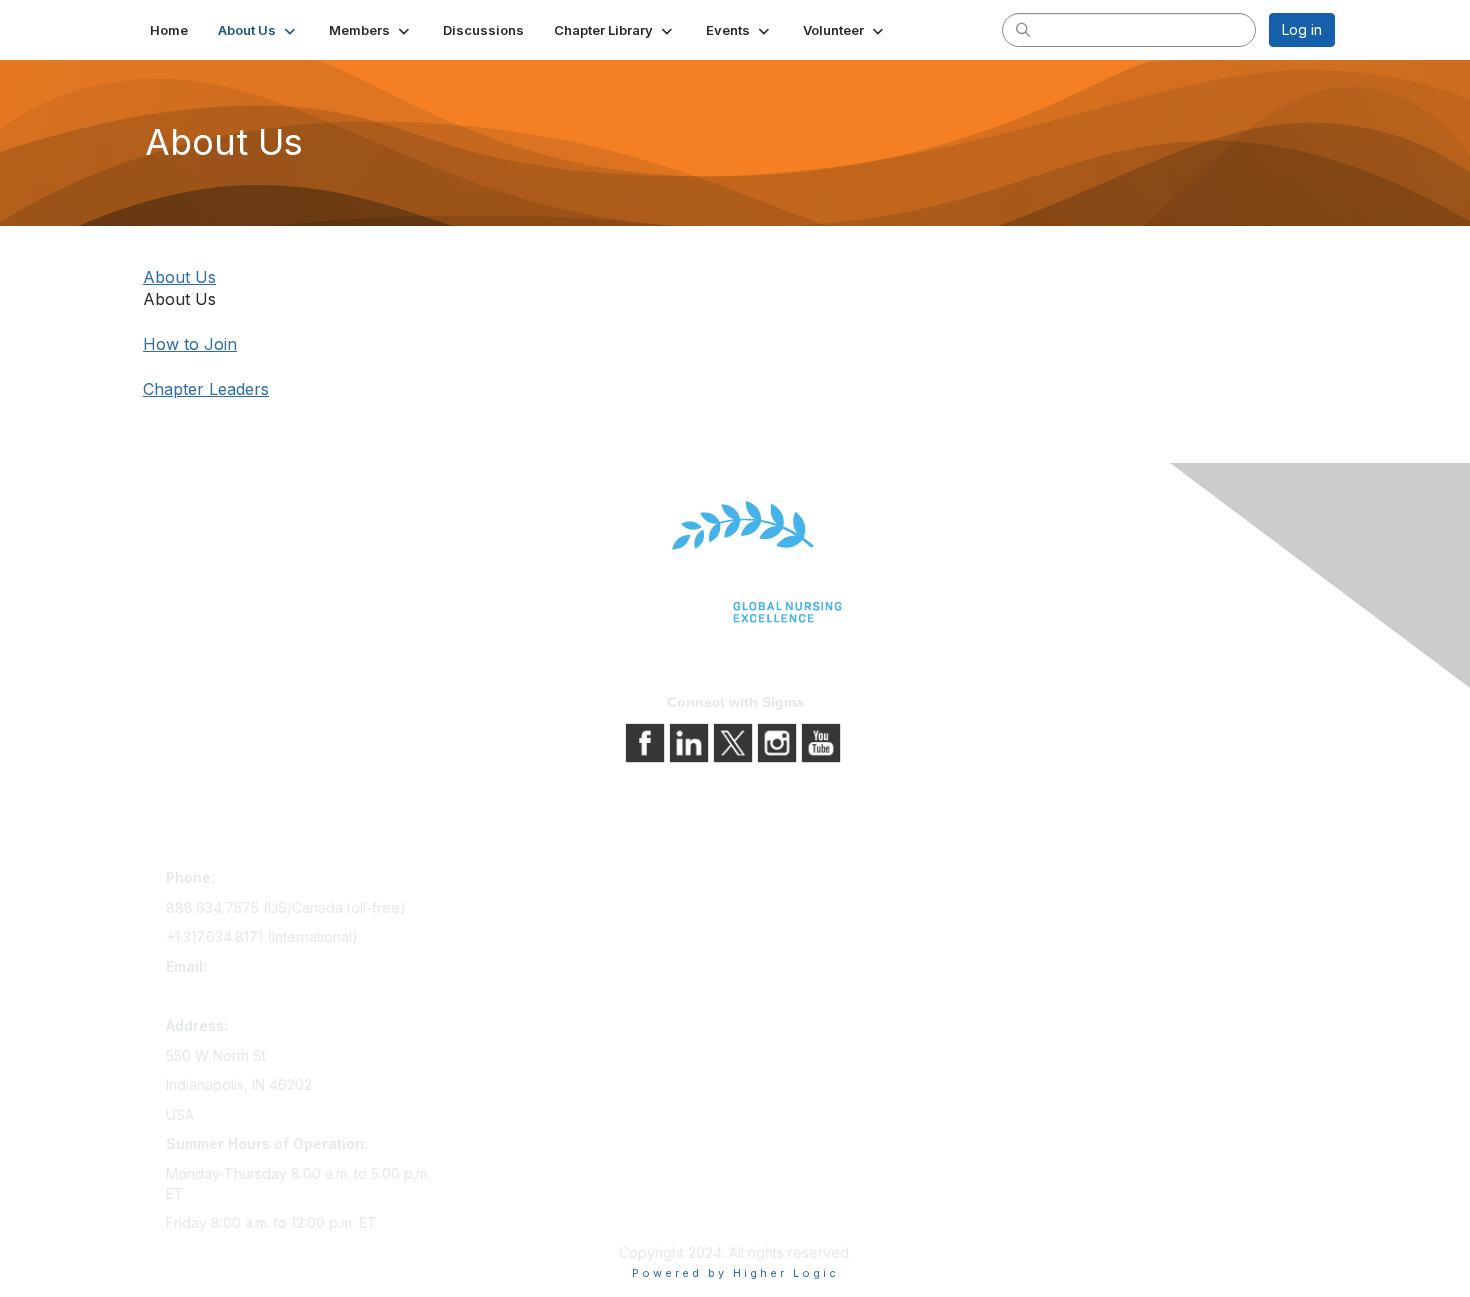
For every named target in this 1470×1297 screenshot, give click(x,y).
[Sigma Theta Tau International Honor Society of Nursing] (735, 562)
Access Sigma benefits (530, 909)
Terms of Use (787, 937)
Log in (1302, 29)
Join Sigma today (512, 881)
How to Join (190, 344)
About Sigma (784, 881)
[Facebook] (647, 740)
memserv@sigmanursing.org (259, 995)
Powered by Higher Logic (735, 1273)
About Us (179, 277)
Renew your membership (537, 937)
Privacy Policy (789, 909)
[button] (258, 30)
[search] (1023, 29)
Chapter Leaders (206, 389)
